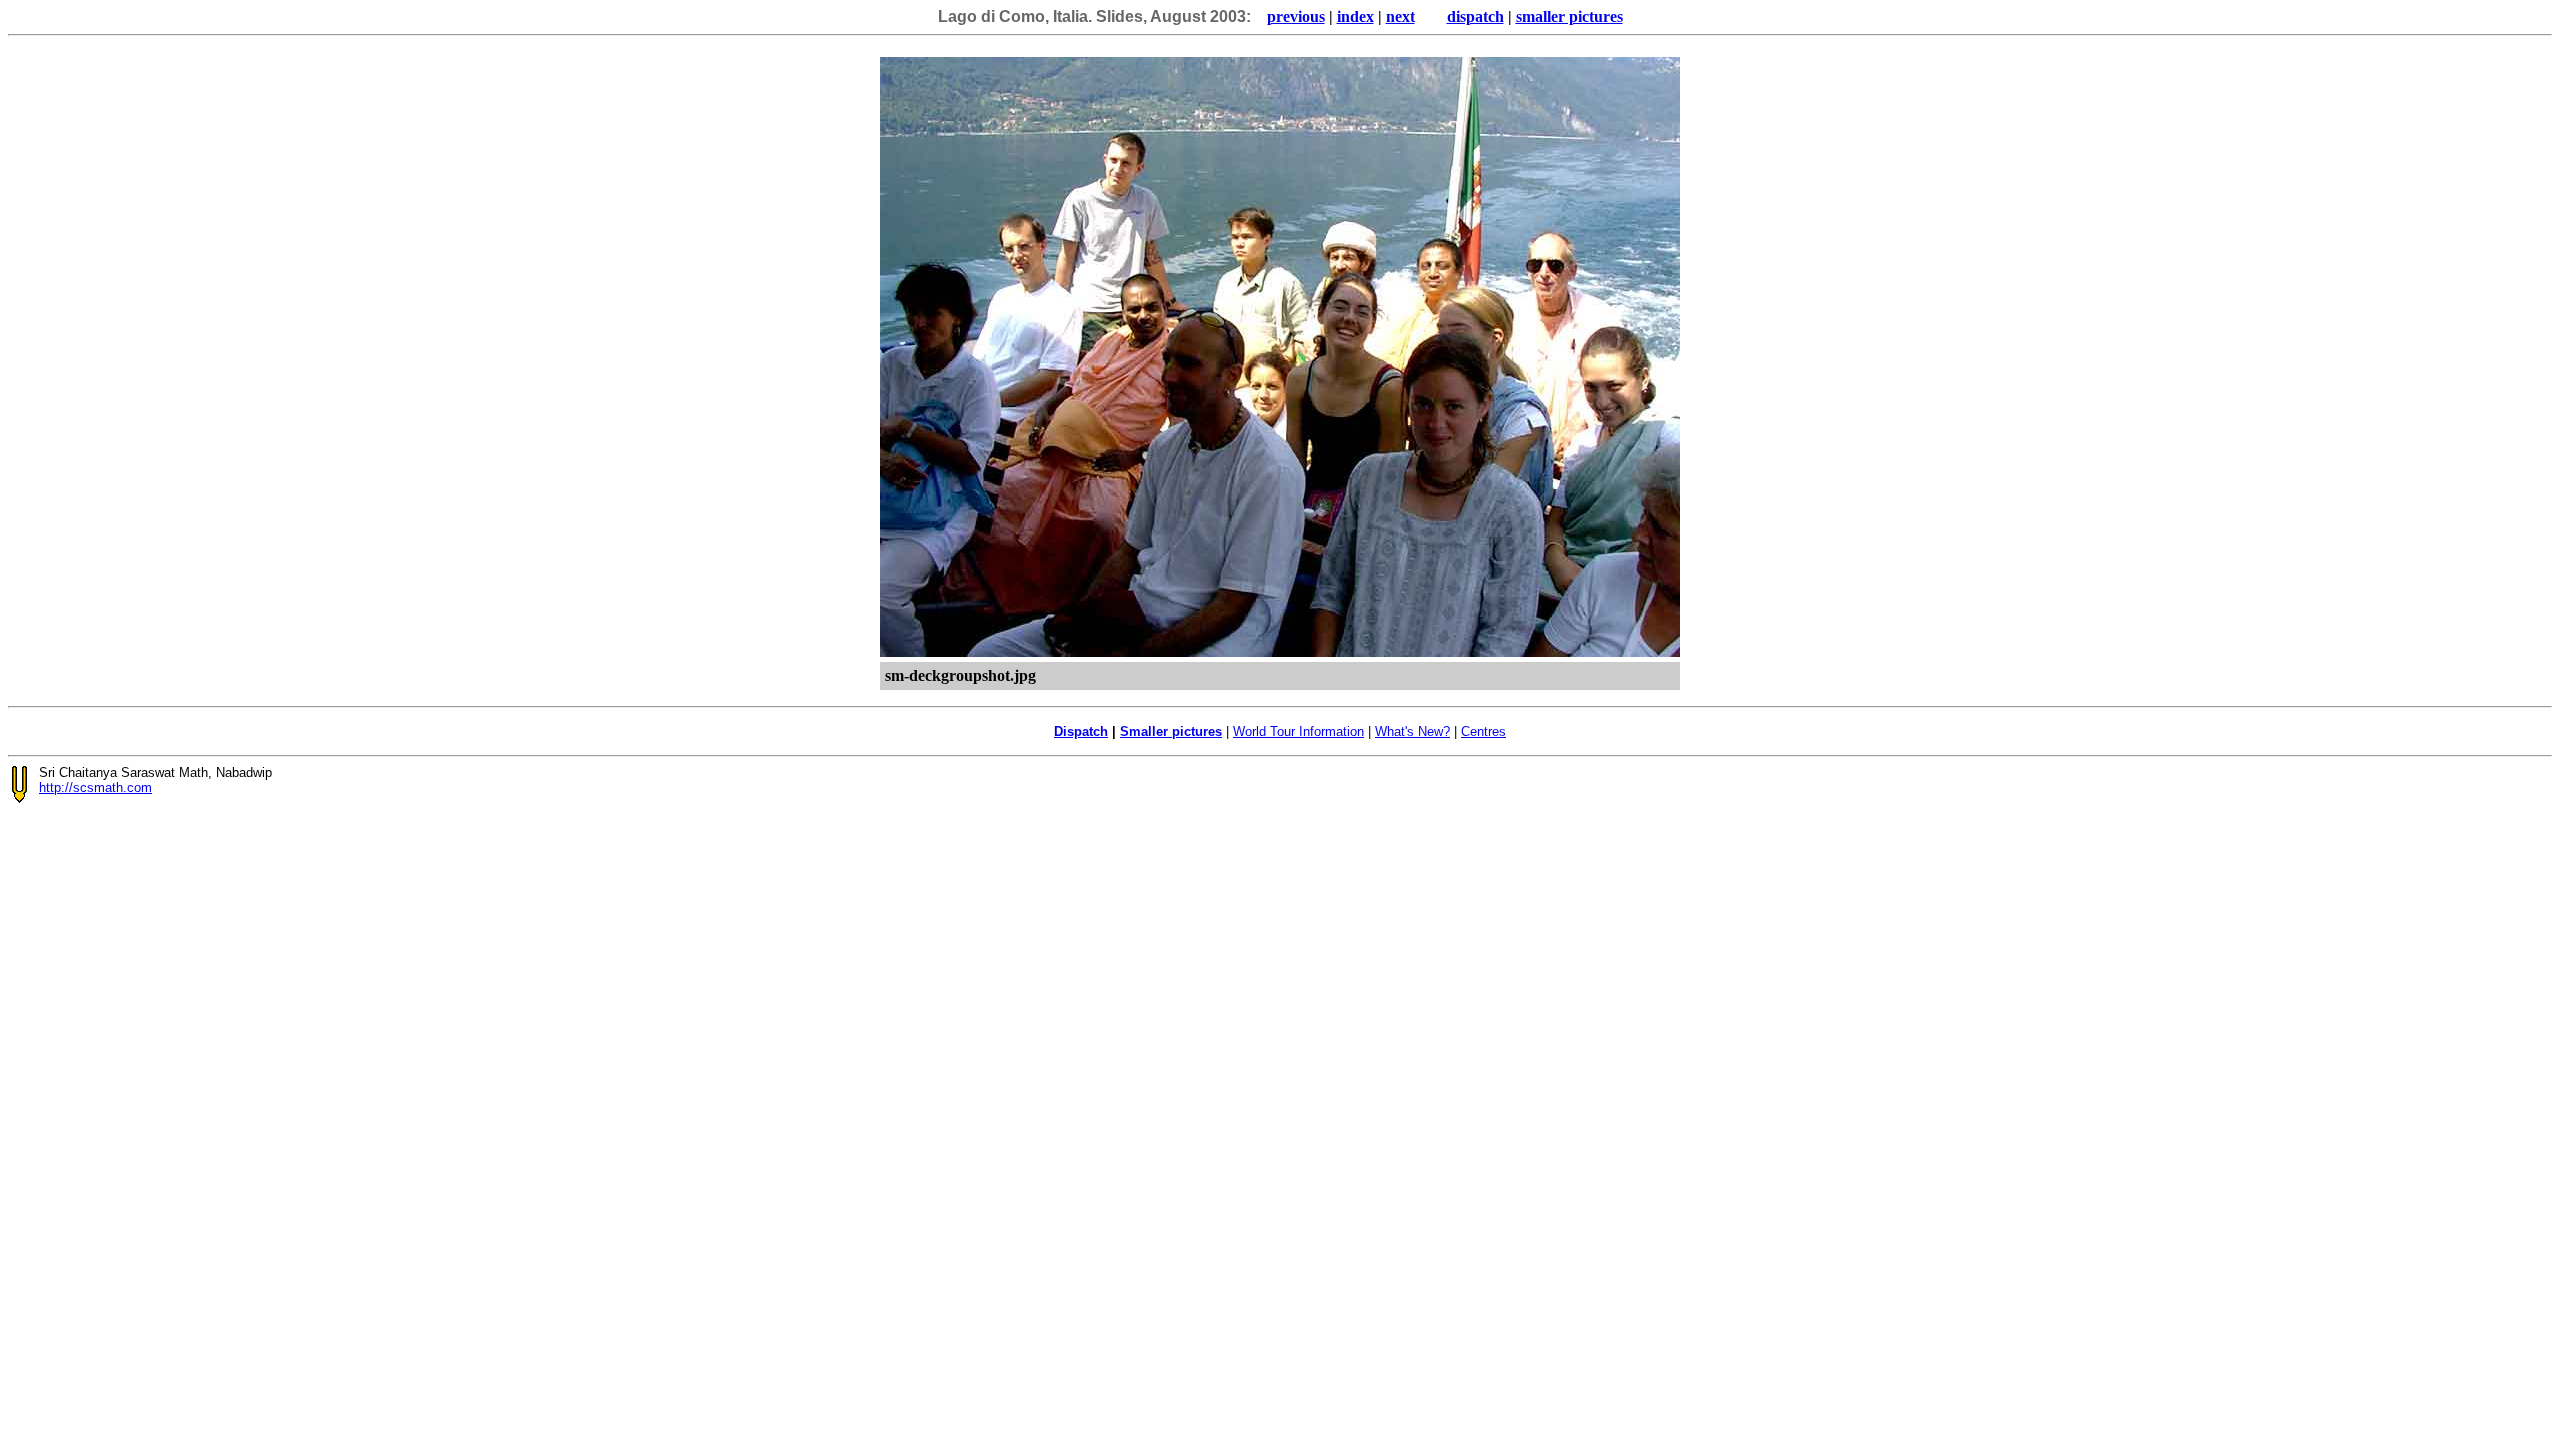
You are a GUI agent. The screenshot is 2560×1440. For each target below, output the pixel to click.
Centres (1483, 731)
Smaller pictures (1171, 731)
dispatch (1475, 16)
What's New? (1412, 731)
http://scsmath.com (95, 787)
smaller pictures (1569, 16)
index (1355, 16)
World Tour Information (1298, 731)
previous (1296, 16)
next (1400, 16)
